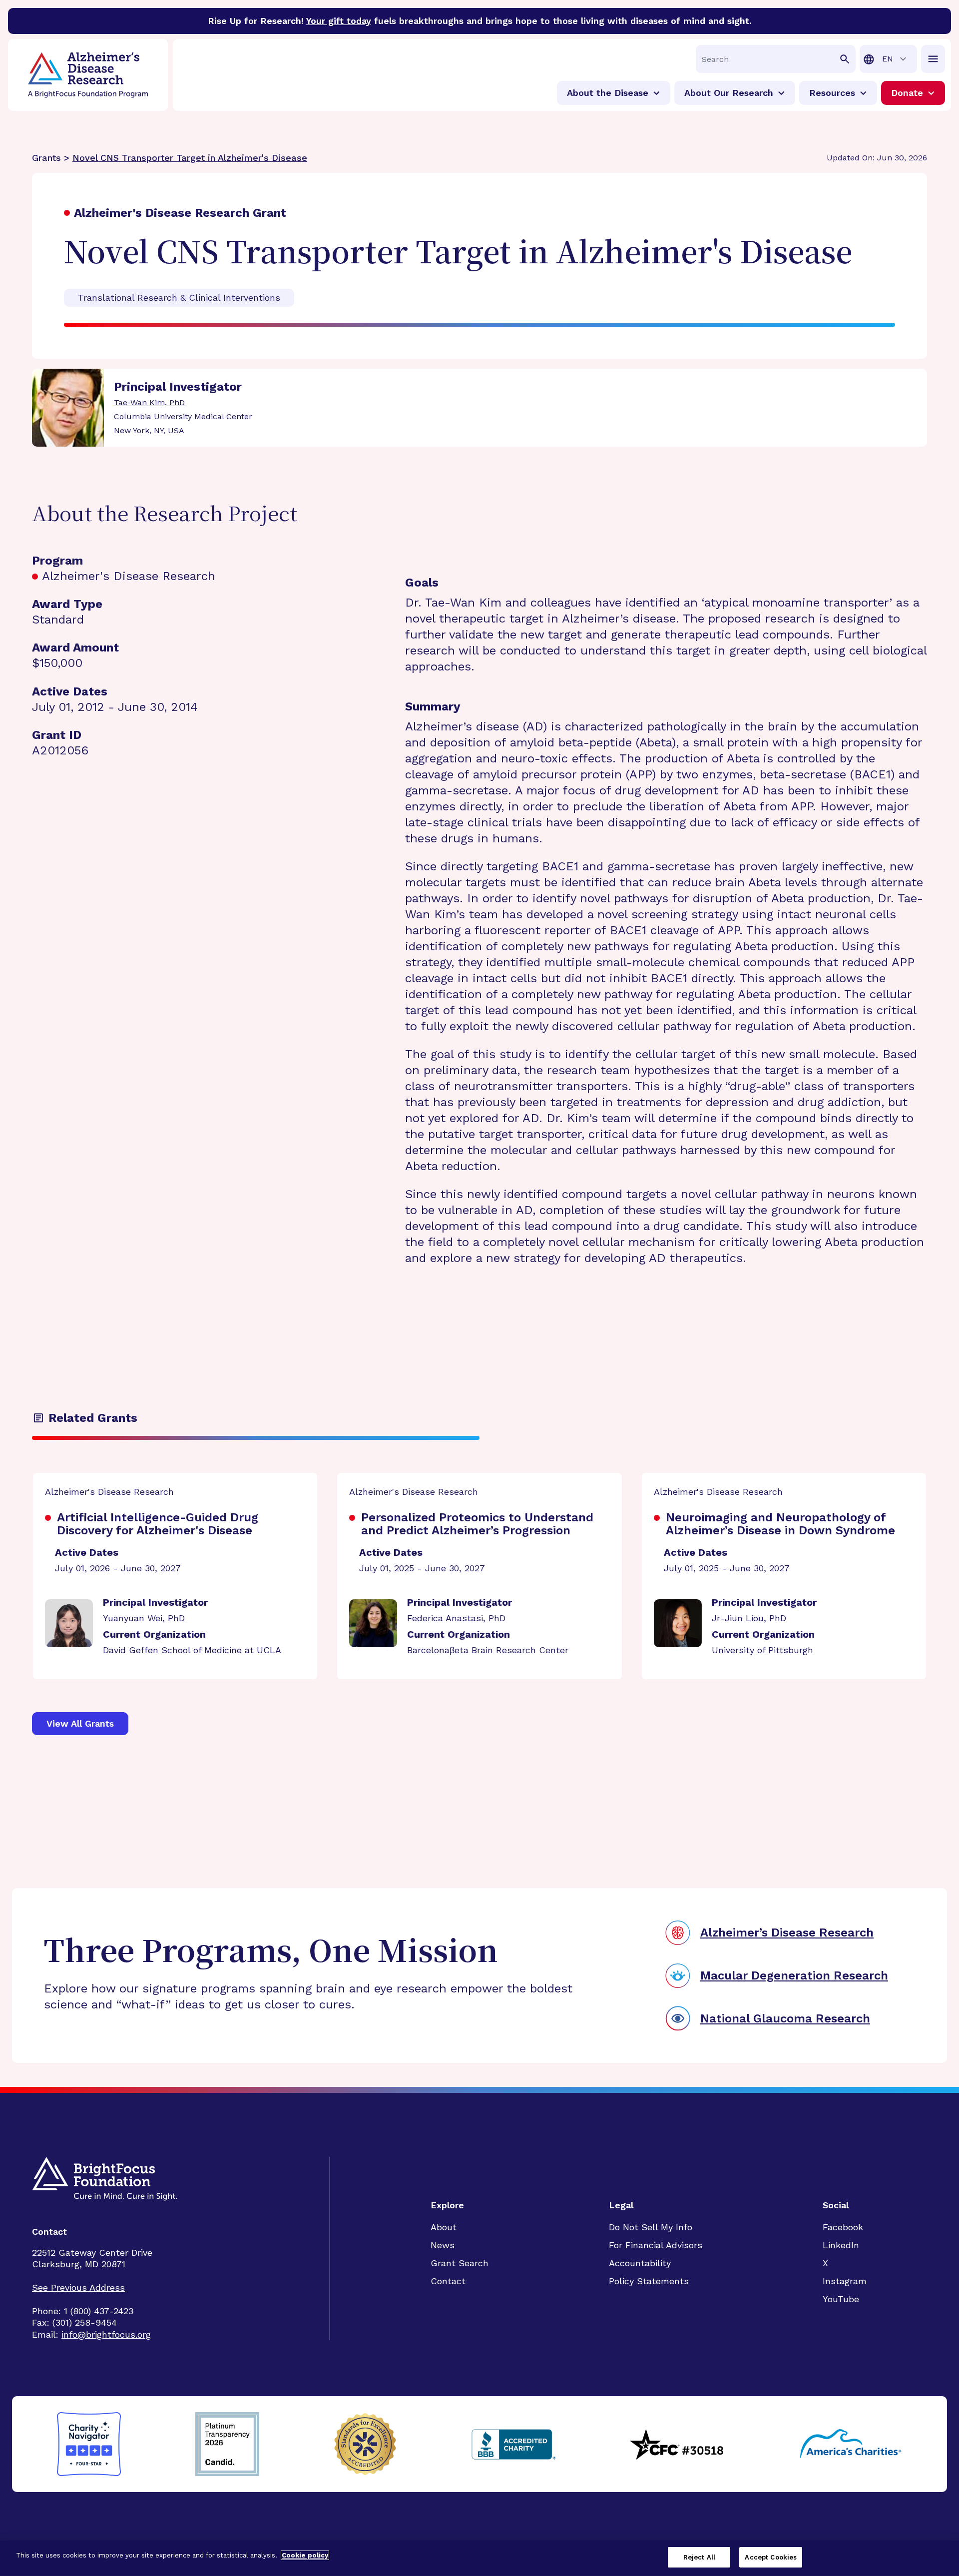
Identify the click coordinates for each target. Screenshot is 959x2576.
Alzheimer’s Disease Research (787, 1932)
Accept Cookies (771, 2557)
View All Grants (80, 1723)
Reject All (699, 2557)
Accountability (640, 2263)
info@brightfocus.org (106, 2334)
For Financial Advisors (656, 2245)
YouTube (841, 2299)
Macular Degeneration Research (794, 1975)
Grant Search (460, 2263)
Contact (448, 2281)
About (444, 2227)
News (443, 2245)
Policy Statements (649, 2281)
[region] (479, 2558)
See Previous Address (78, 2287)
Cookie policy (305, 2555)
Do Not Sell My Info (651, 2227)
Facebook (843, 2227)
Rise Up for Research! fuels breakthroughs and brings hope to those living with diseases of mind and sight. (480, 21)
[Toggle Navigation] (933, 59)
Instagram (845, 2281)
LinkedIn (841, 2245)
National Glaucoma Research (785, 2018)
